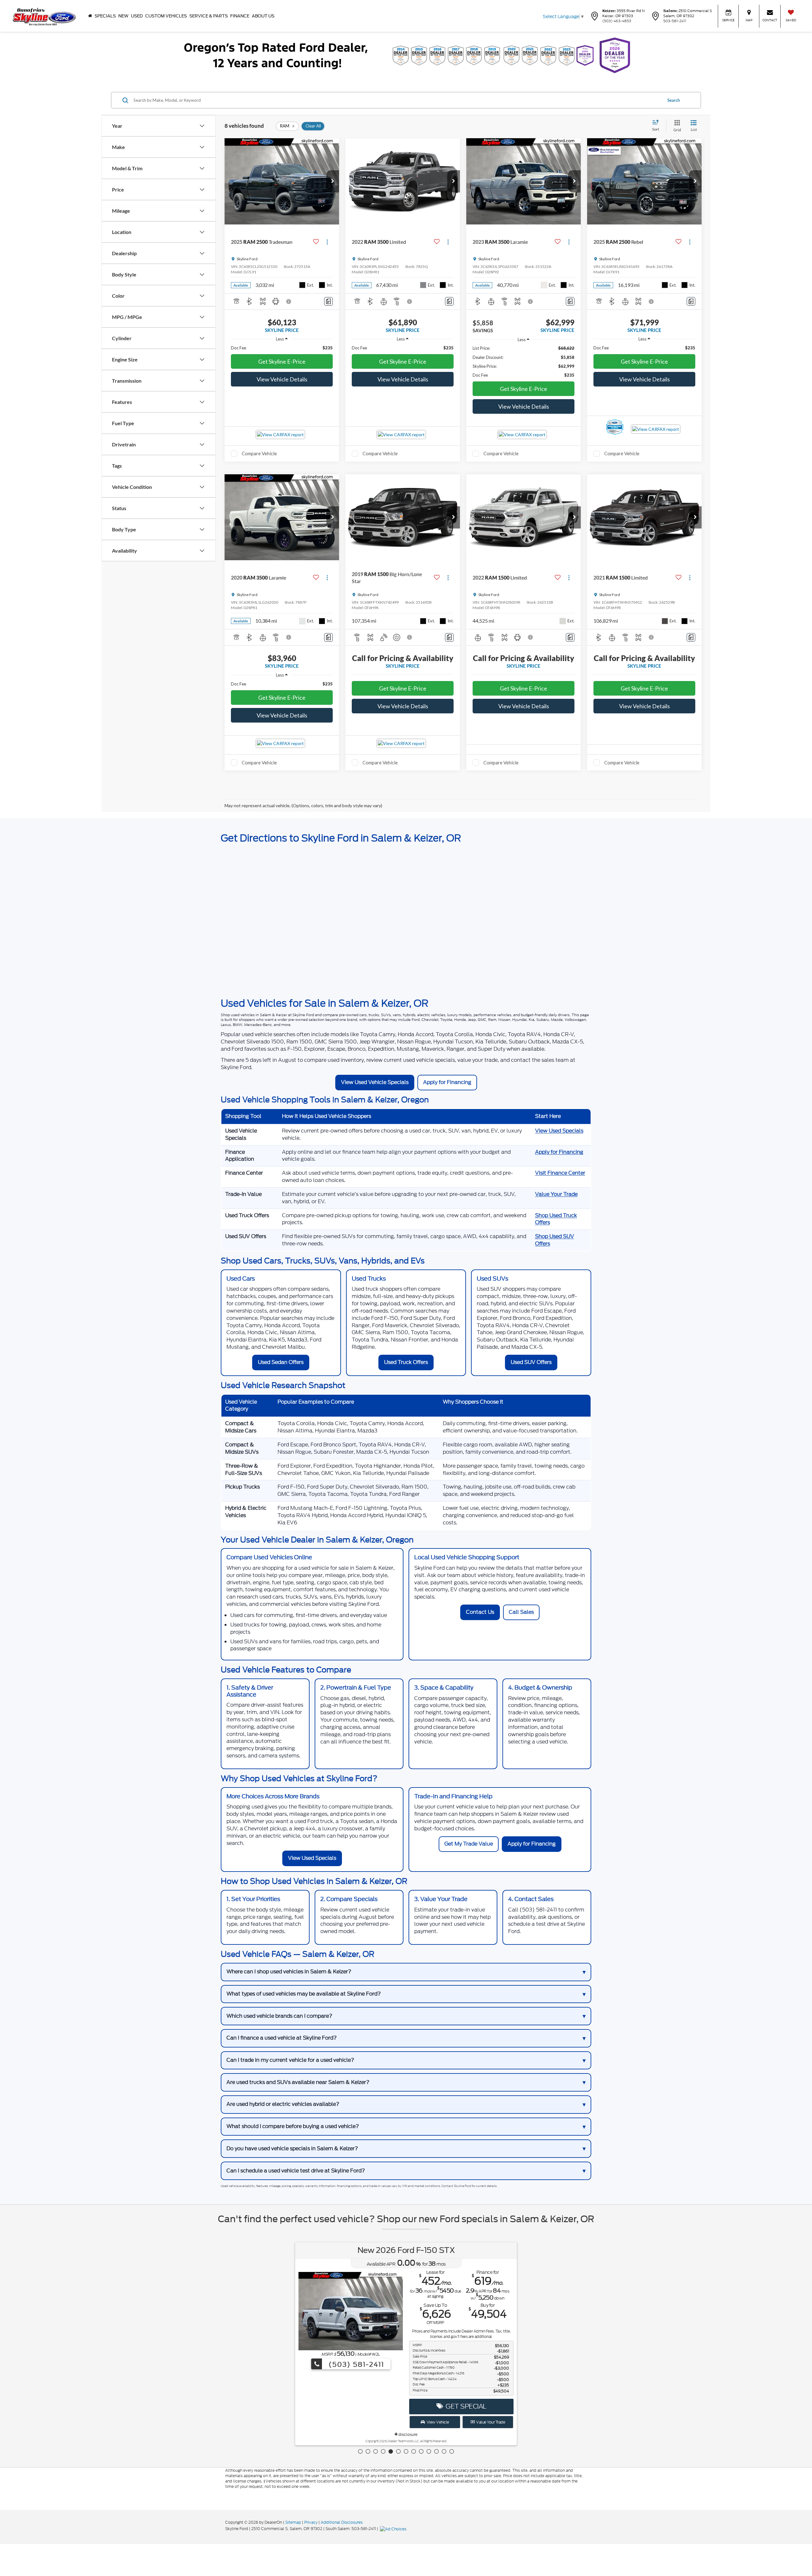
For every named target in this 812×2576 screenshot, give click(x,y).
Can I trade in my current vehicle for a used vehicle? (290, 2060)
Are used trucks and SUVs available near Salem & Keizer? (298, 2082)
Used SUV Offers (531, 1362)
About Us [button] (263, 16)
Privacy (311, 2522)
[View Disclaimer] (289, 302)
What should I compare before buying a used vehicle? (293, 2126)
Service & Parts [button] (209, 16)
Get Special (465, 2406)
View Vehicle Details (282, 379)
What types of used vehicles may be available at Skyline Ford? (304, 1994)
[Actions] (327, 242)
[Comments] (328, 301)
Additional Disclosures (342, 2522)
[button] (333, 181)
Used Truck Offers (406, 1362)
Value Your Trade (556, 1194)
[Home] (90, 16)
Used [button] (137, 16)
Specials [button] (105, 16)
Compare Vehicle (259, 453)
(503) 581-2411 (355, 2364)
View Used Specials (559, 1131)
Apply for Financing (447, 1082)
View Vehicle (437, 2422)
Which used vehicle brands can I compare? (279, 2016)
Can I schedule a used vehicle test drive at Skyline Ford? (296, 2171)
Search (674, 100)
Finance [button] (240, 16)
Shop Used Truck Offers (556, 1219)
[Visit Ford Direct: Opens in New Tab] (394, 2529)
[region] (282, 348)
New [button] (123, 16)
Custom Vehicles (166, 16)
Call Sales (521, 1612)
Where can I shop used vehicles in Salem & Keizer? (289, 1972)
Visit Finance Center (560, 1173)
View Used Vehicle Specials (375, 1082)
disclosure (407, 2434)
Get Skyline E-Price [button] (282, 361)
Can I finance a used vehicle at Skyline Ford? (282, 2038)
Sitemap (293, 2522)
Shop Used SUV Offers (555, 1240)
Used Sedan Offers (281, 1362)
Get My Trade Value (469, 1844)
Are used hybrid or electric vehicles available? (283, 2104)
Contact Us (480, 1612)
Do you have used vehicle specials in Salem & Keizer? (292, 2148)
